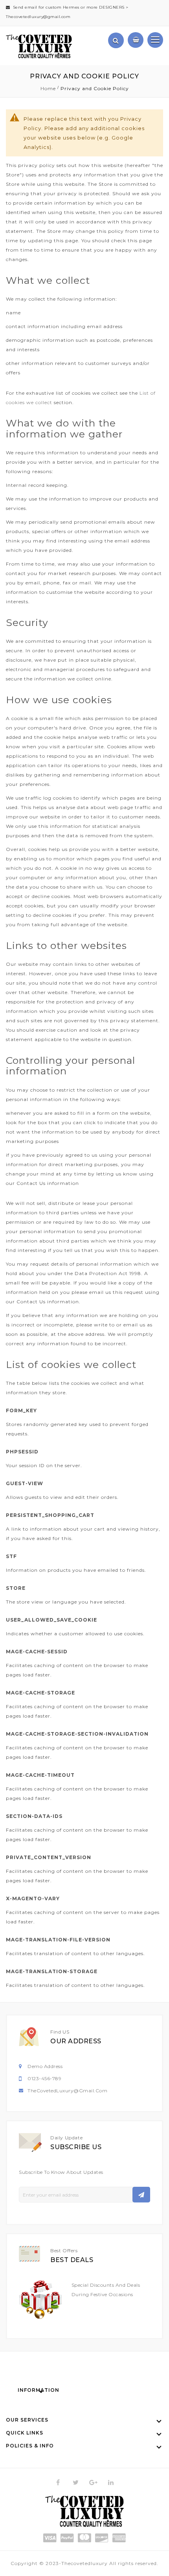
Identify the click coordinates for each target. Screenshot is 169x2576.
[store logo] (39, 46)
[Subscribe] (141, 2195)
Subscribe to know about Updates (61, 2172)
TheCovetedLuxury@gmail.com (67, 2091)
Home (49, 88)
